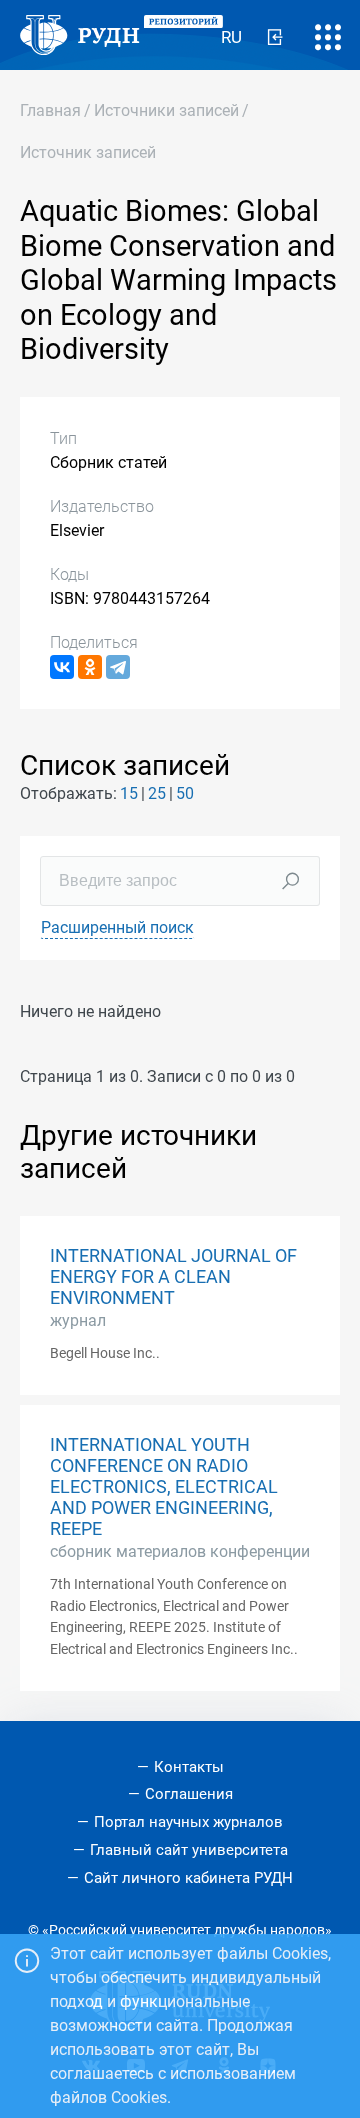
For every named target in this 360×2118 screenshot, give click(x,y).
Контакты (189, 1767)
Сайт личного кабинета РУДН (188, 1878)
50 (185, 793)
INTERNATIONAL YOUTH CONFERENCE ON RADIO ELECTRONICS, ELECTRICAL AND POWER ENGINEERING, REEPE (164, 1487)
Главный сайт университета (189, 1850)
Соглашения (189, 1794)
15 (129, 793)
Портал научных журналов (188, 1822)
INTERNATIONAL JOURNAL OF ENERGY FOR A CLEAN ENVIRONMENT (173, 1277)
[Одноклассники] (90, 667)
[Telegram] (118, 667)
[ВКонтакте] (62, 667)
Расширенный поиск (117, 927)
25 (157, 793)
